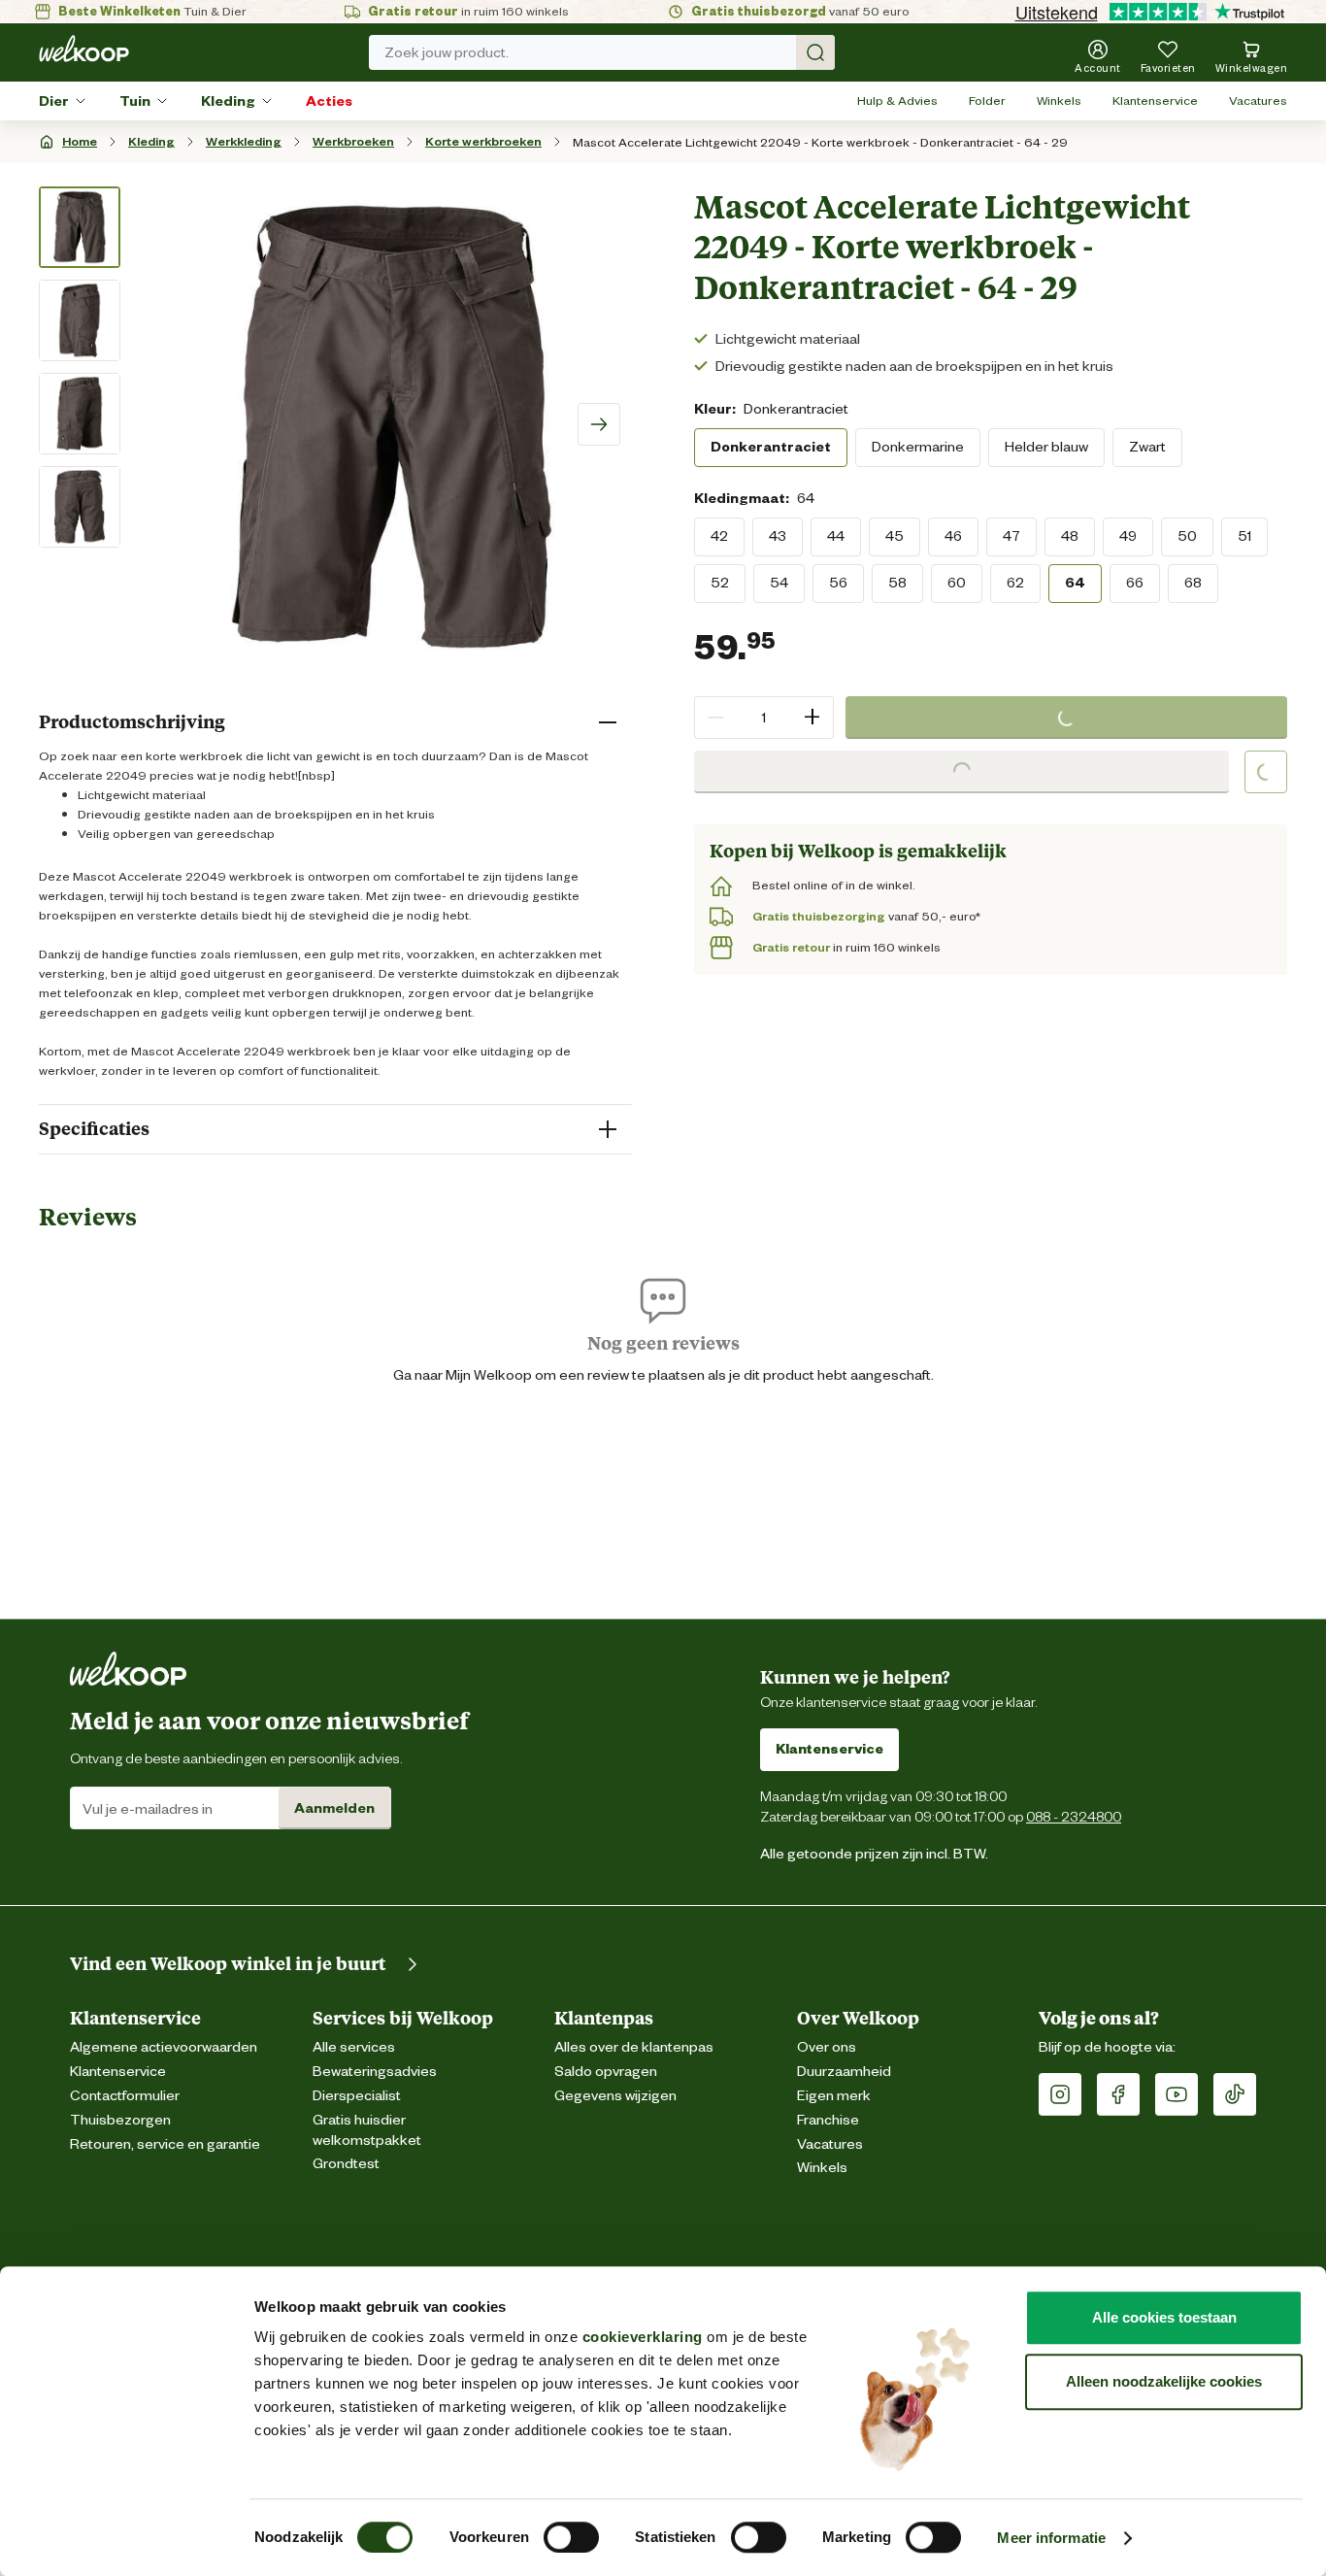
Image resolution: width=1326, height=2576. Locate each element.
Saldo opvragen (606, 2072)
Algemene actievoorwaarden (164, 2047)
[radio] (771, 448)
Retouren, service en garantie (165, 2144)
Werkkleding (244, 141)
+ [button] (812, 717)
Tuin (135, 101)
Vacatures (1258, 100)
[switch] (571, 2537)
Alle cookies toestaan (1164, 2317)
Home (80, 141)
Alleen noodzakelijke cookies (1164, 2381)
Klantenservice (1155, 100)
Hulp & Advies (897, 100)
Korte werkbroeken (483, 141)
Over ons (827, 2047)
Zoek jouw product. (447, 52)
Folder (987, 100)
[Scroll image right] (599, 424)
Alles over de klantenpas (634, 2047)
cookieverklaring (643, 2337)
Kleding (228, 101)
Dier (54, 101)
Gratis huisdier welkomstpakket (367, 2130)
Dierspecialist (357, 2096)
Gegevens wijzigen (615, 2096)
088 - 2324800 (1074, 1816)
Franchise (828, 2120)
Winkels (1059, 100)
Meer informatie (1051, 2538)
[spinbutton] (764, 718)
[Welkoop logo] (84, 49)
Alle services (354, 2047)
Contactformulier (125, 2096)
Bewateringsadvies (375, 2072)
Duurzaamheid (844, 2072)
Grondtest (346, 2164)
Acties (329, 101)
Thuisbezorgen (120, 2120)
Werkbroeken (353, 141)
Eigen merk (834, 2096)
